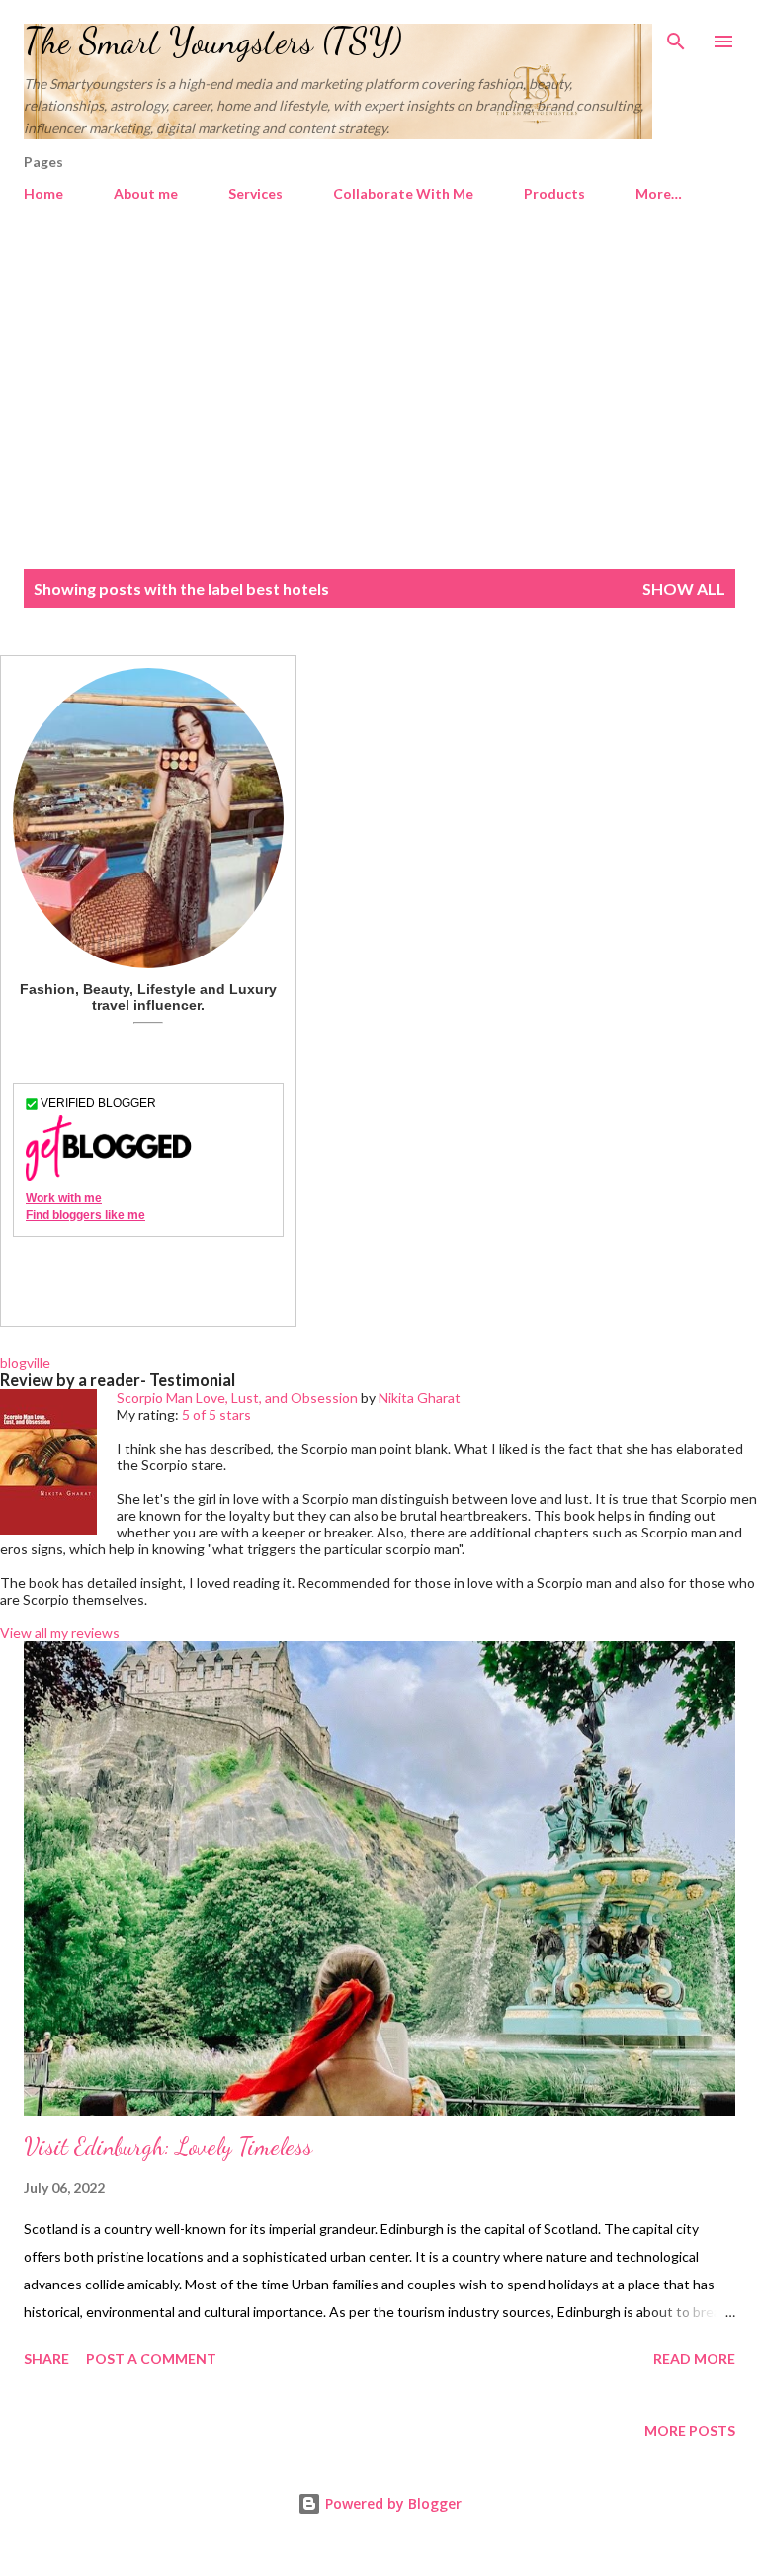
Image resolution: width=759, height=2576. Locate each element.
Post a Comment (151, 2358)
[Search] (676, 36)
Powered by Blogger (391, 2503)
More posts (690, 2430)
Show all (684, 588)
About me (146, 193)
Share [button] (46, 2358)
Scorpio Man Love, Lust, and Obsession (237, 1398)
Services (255, 193)
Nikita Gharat (420, 1398)
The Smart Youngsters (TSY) (213, 41)
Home (43, 193)
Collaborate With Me (403, 193)
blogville (25, 1362)
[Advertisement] (379, 397)
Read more (694, 2358)
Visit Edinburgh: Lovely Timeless (168, 2147)
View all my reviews (60, 1633)
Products (554, 193)
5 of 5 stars (216, 1414)
